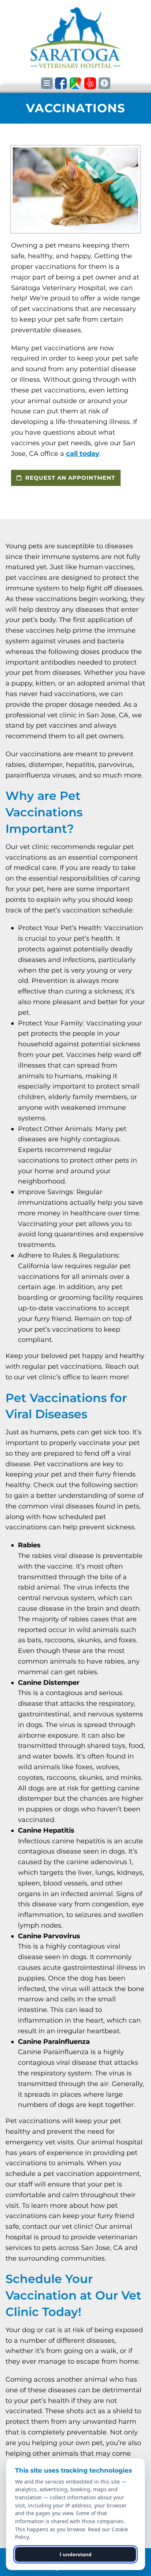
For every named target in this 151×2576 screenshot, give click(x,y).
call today (83, 454)
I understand (76, 2554)
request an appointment (69, 478)
